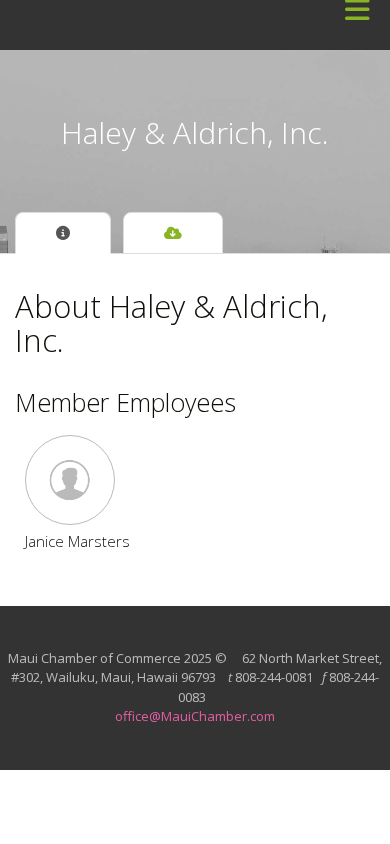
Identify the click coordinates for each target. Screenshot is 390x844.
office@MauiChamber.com (195, 716)
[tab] (63, 233)
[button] (77, 480)
